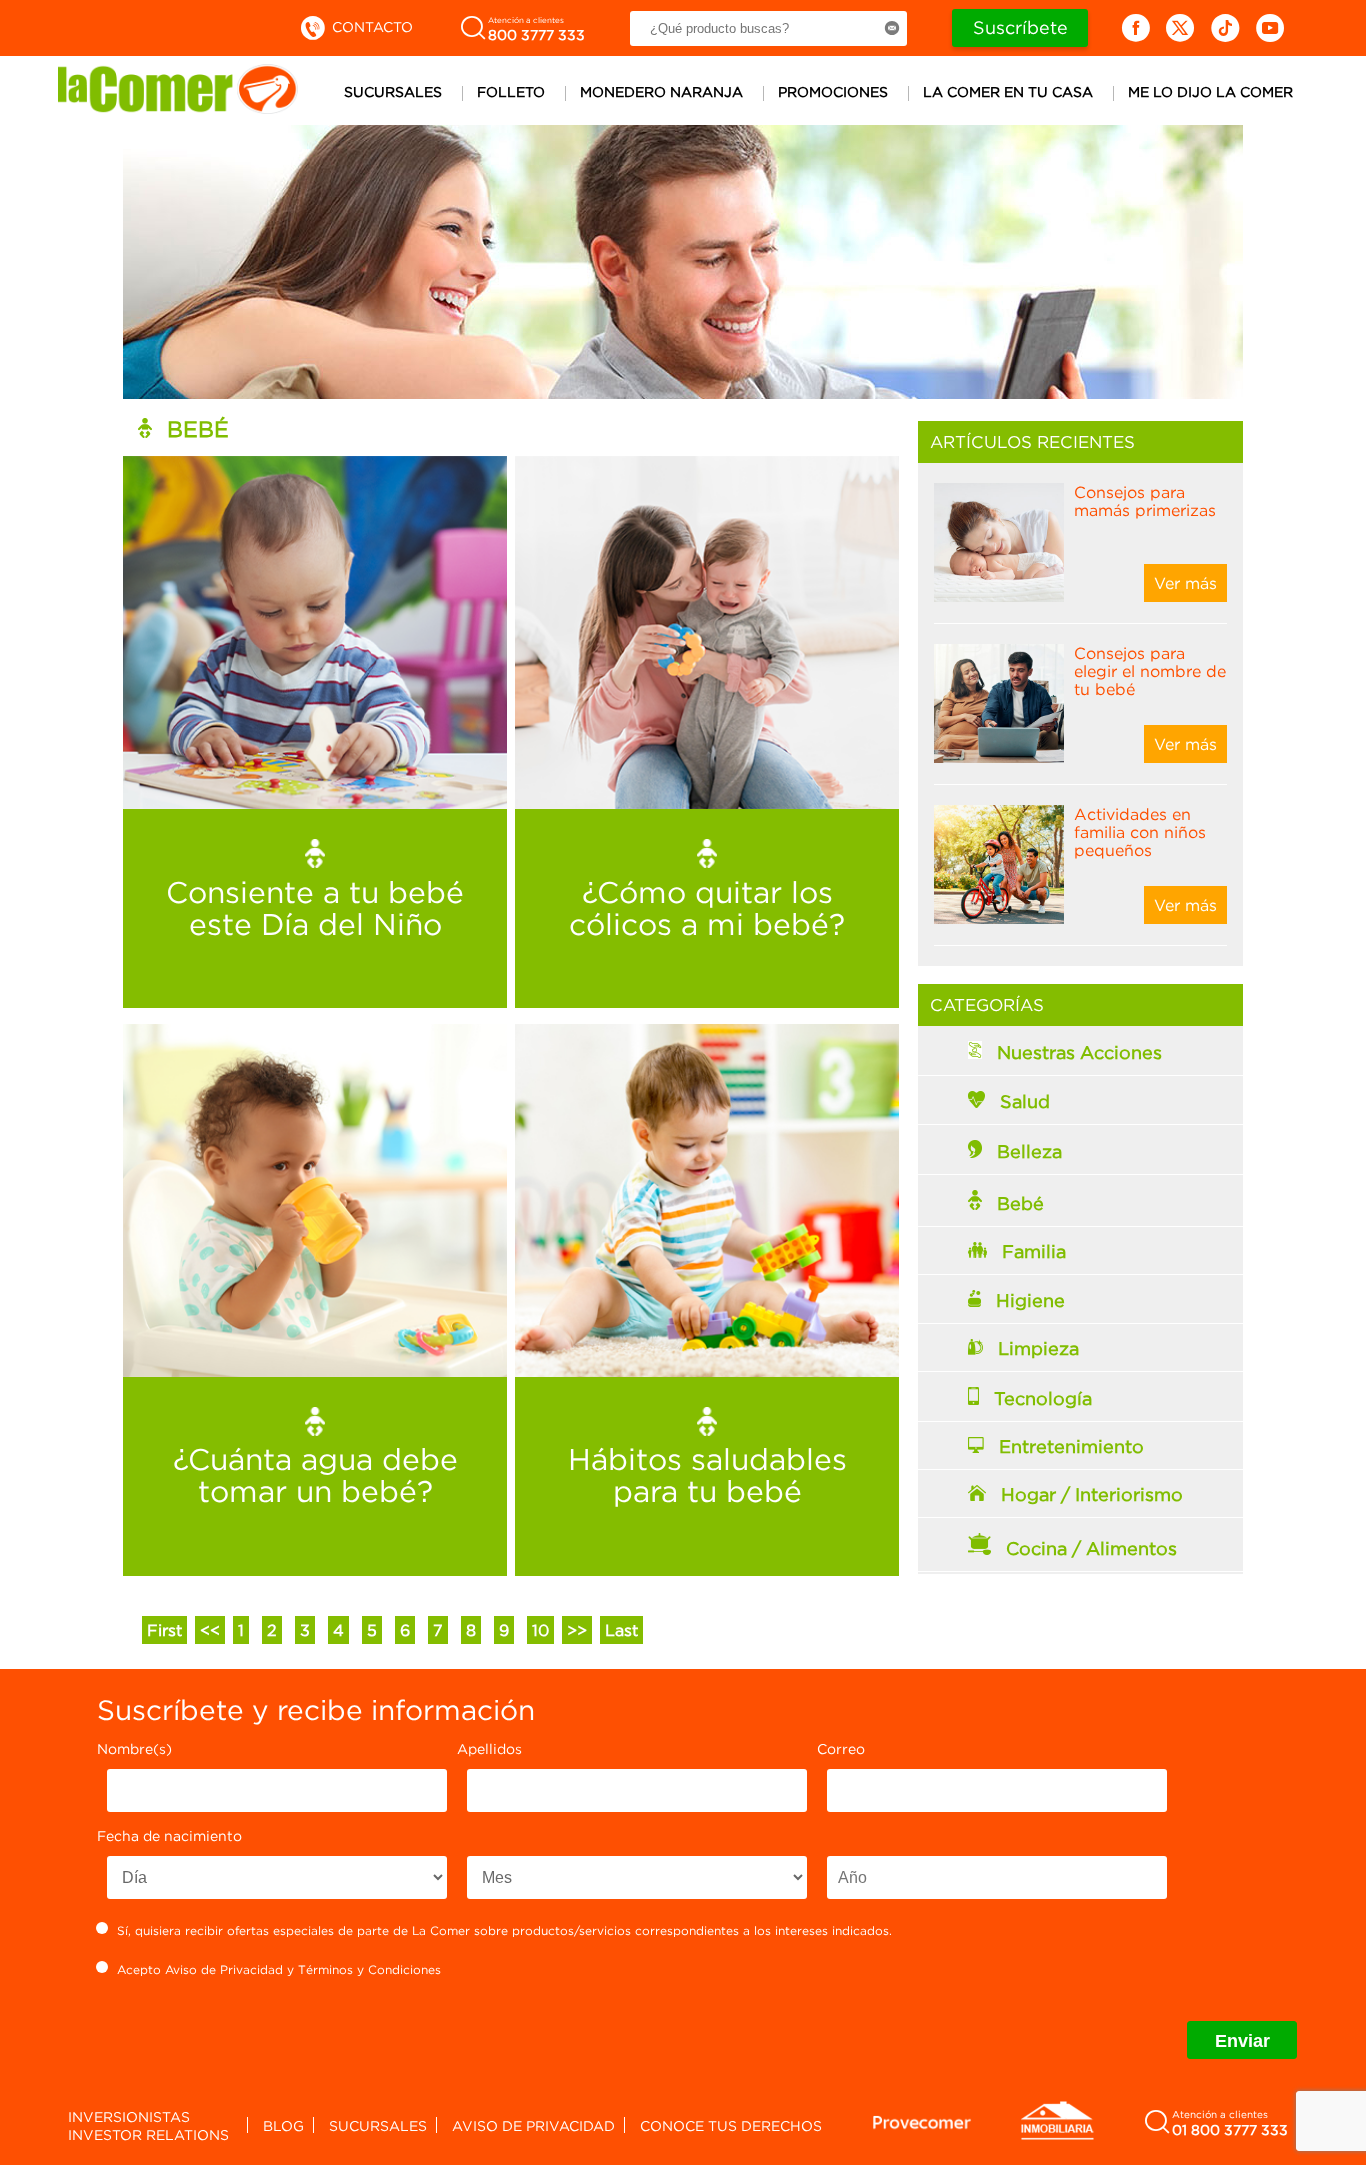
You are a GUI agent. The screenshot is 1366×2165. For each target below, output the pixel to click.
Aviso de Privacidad (224, 1969)
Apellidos (489, 1748)
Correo (841, 1748)
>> (577, 1630)
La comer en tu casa (1008, 91)
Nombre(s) (134, 1748)
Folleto (511, 91)
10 (540, 1630)
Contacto (370, 26)
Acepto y (279, 1969)
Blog (283, 2125)
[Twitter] (1180, 27)
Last (621, 1630)
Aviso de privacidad (533, 2125)
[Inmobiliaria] (1057, 2136)
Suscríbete (1020, 27)
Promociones (833, 91)
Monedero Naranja (661, 91)
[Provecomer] (922, 2121)
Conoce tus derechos (731, 2125)
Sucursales (393, 91)
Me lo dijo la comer (1210, 91)
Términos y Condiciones (369, 1969)
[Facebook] (1135, 27)
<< (210, 1630)
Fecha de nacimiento (169, 1835)
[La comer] (178, 108)
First (164, 1630)
